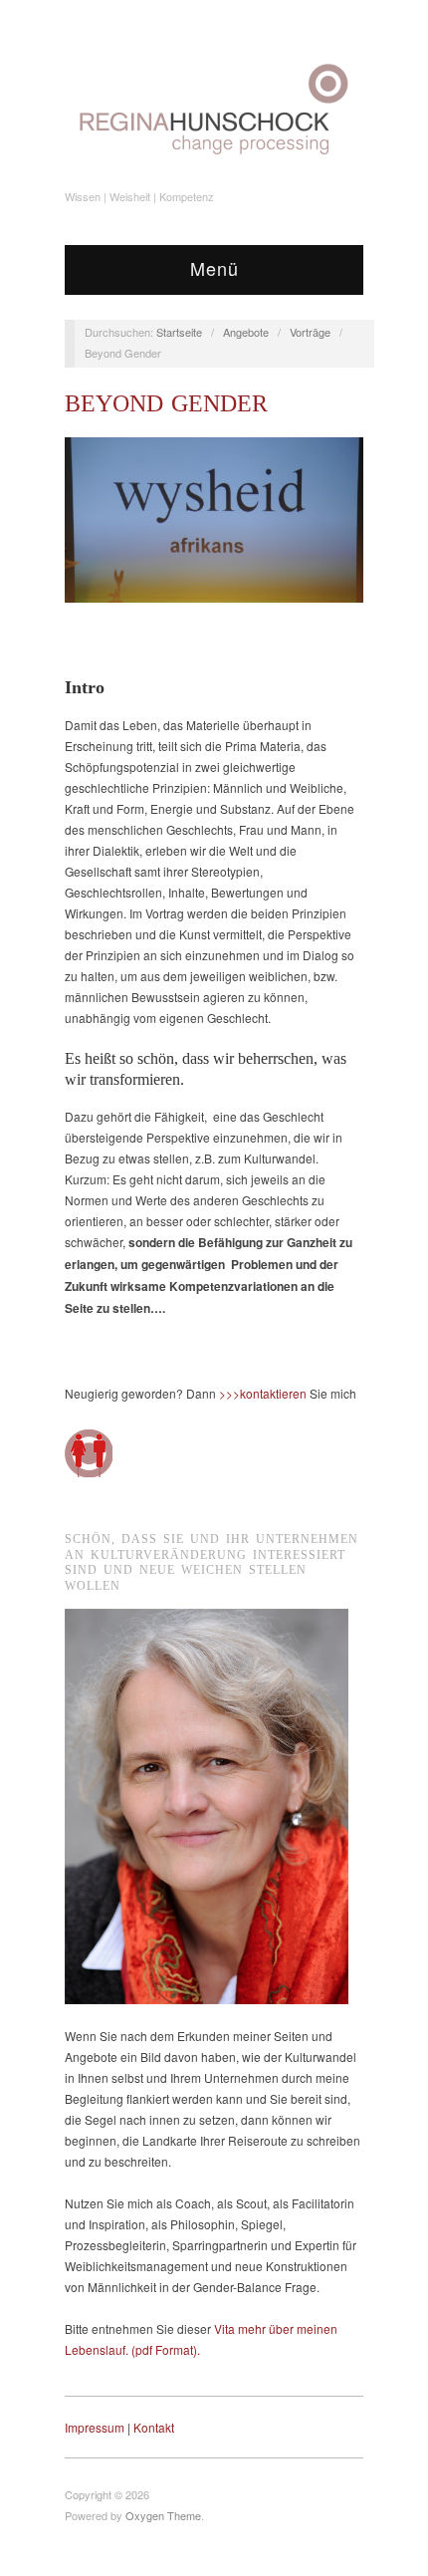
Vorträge (310, 332)
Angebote (246, 332)
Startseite (179, 332)
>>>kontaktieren (263, 1393)
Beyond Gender (166, 403)
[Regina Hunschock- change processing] (214, 109)
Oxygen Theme (163, 2515)
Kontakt (154, 2427)
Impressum (95, 2427)
